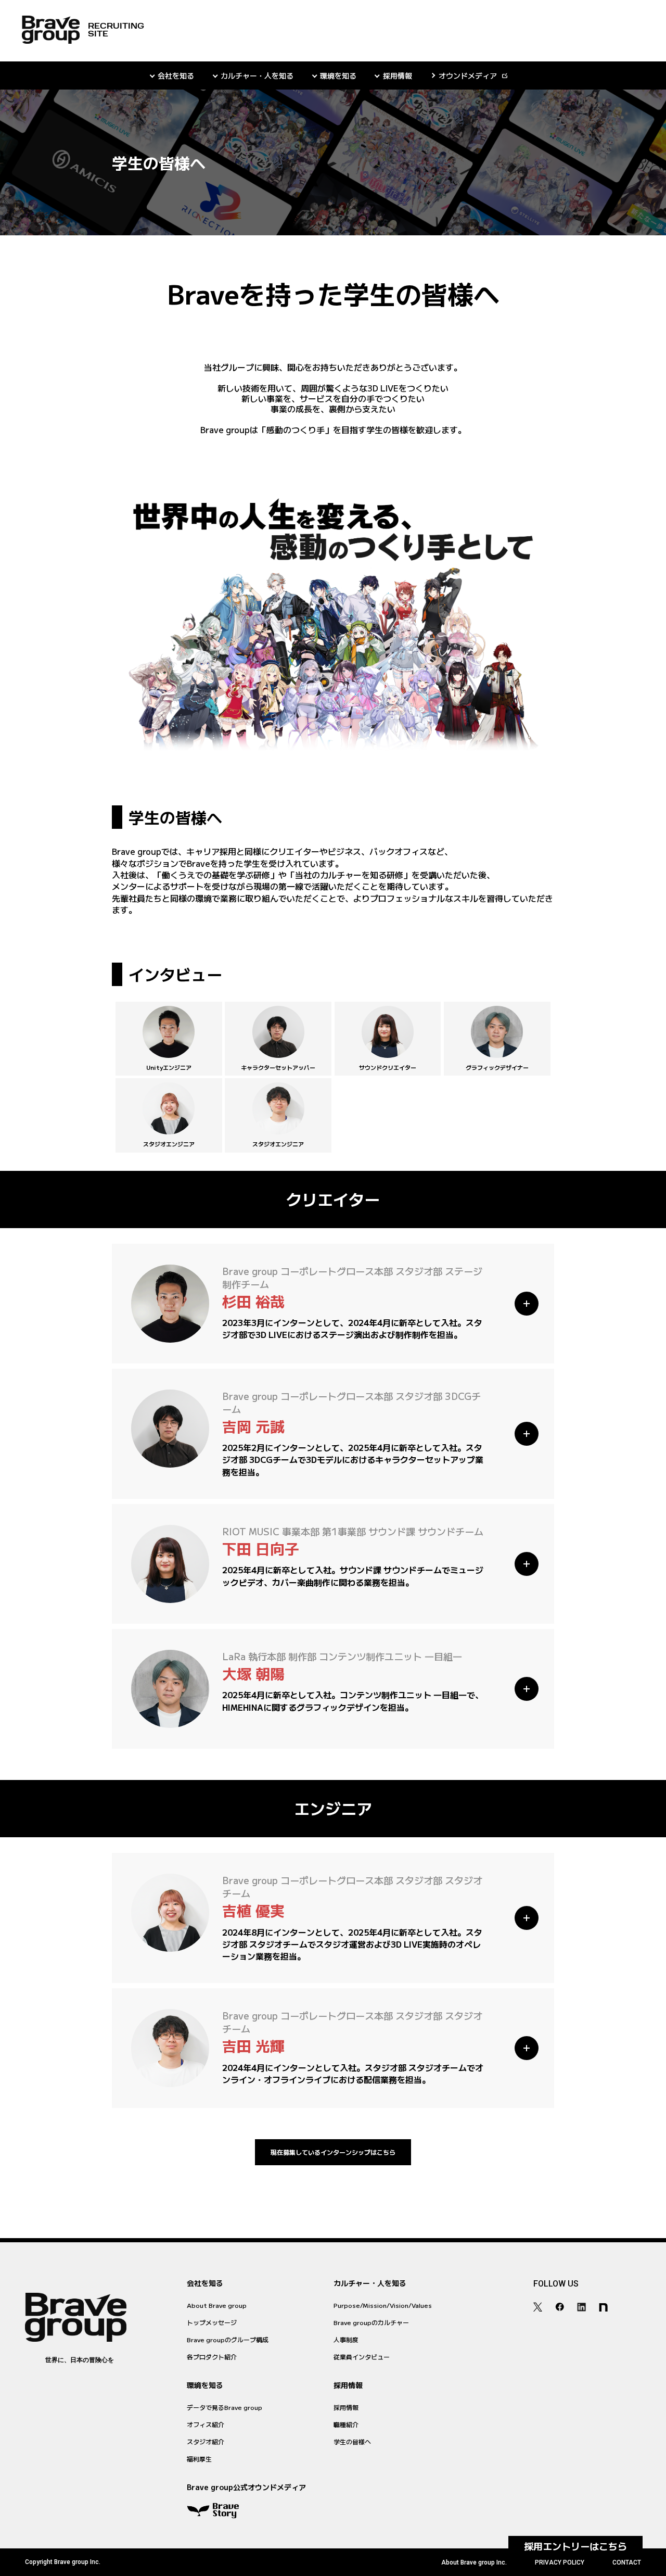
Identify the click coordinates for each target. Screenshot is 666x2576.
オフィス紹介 (206, 2424)
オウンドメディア (468, 75)
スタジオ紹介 (206, 2441)
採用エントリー (575, 2546)
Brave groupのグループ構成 (228, 2339)
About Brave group (217, 2305)
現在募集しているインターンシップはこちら (333, 2152)
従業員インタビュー (362, 2357)
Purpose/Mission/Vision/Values (383, 2305)
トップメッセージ (212, 2322)
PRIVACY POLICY (560, 2562)
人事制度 (346, 2339)
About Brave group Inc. (474, 2562)
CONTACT (627, 2562)
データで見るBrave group (225, 2407)
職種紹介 (346, 2424)
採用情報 (346, 2407)
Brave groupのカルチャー (371, 2322)
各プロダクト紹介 (212, 2357)
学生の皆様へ (352, 2441)
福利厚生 (199, 2459)
